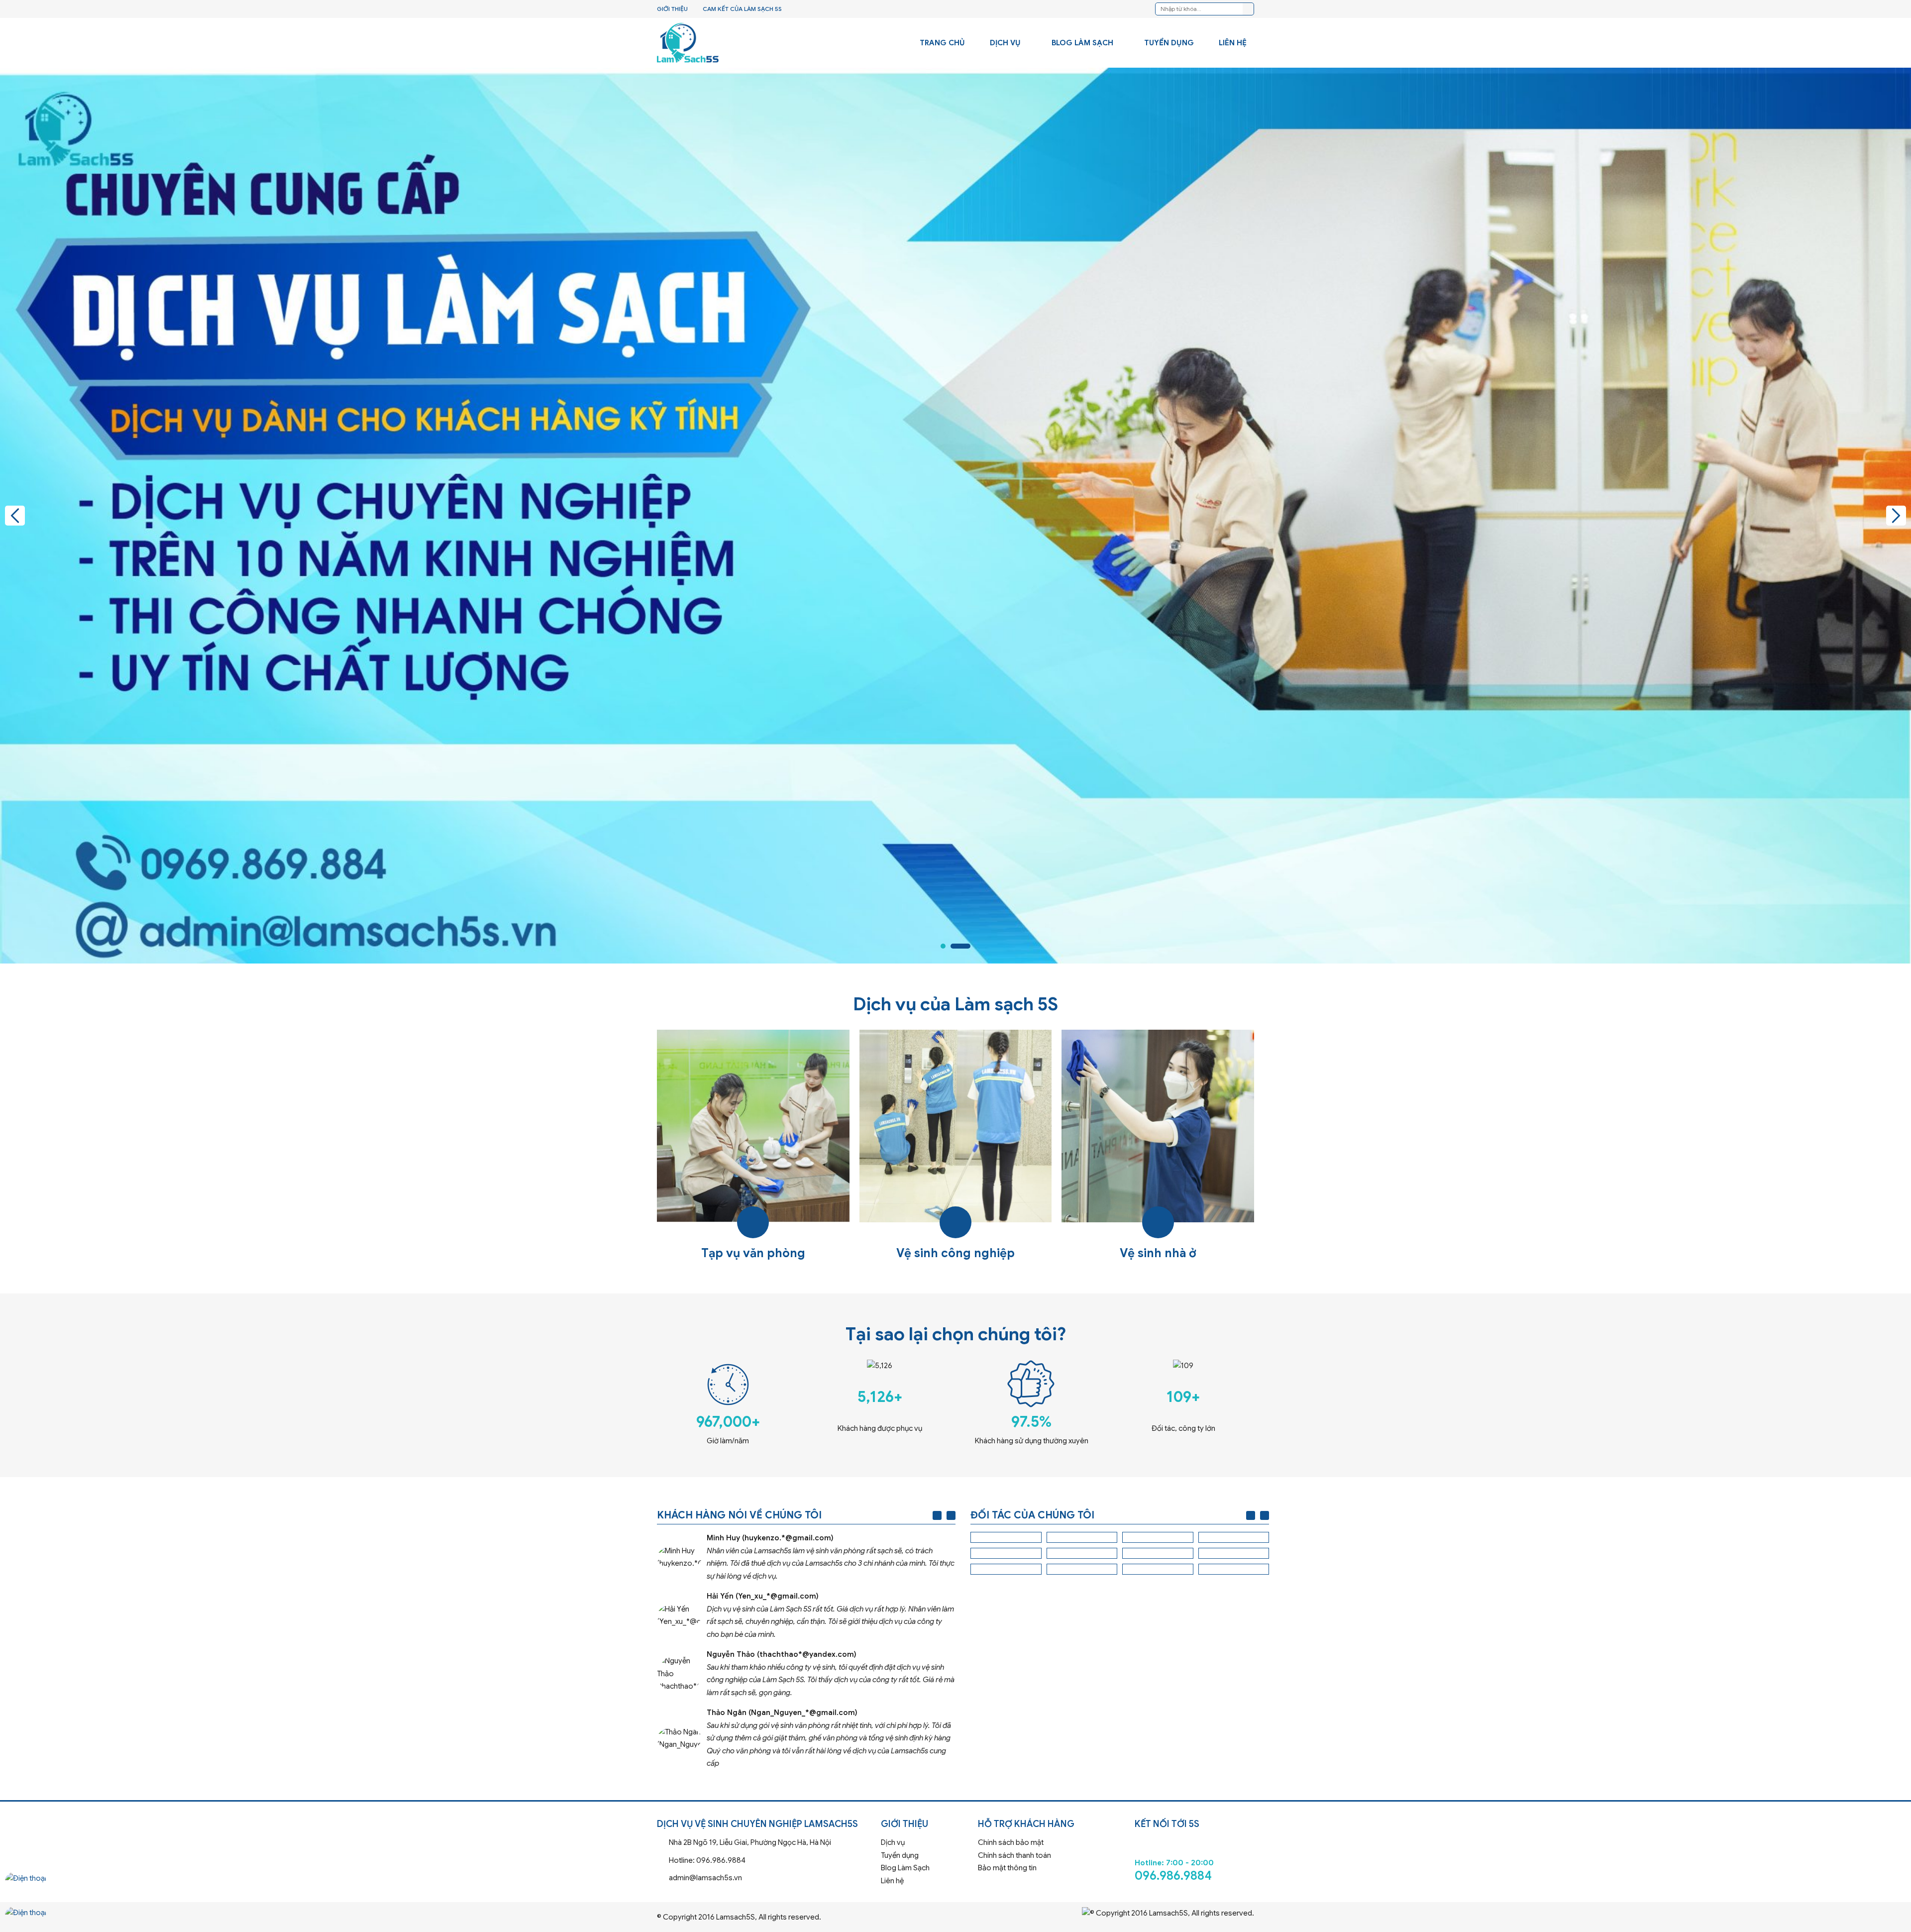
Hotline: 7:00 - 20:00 (1194, 1857)
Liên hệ (1233, 43)
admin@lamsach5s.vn (765, 1878)
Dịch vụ (1005, 43)
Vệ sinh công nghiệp (956, 1146)
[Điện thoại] (26, 1887)
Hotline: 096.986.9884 (765, 1861)
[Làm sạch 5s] (688, 43)
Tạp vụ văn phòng (753, 1146)
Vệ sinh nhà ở (1158, 1146)
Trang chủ (942, 43)
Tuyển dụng (1169, 43)
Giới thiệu (672, 9)
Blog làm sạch (1082, 43)
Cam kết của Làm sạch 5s (742, 9)
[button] (15, 516)
